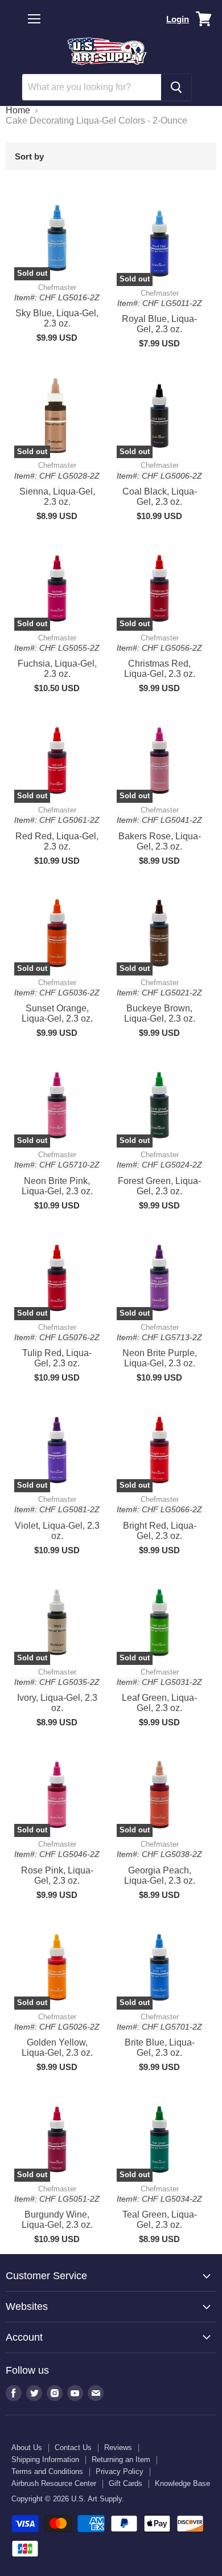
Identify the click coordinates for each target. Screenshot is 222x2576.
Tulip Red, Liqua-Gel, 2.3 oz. (57, 1358)
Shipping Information (45, 2459)
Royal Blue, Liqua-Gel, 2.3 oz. (159, 324)
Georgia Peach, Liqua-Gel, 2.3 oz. (160, 1875)
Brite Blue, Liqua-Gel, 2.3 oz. (160, 2048)
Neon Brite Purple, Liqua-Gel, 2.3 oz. (160, 1358)
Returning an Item (121, 2459)
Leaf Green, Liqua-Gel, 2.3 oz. (159, 1703)
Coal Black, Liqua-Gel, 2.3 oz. (160, 497)
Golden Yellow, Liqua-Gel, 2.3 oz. (57, 2048)
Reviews (118, 2448)
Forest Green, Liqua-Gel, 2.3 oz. (159, 1186)
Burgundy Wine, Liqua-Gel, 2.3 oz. (57, 2220)
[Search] (176, 87)
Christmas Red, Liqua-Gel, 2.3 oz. (160, 669)
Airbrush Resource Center (54, 2483)
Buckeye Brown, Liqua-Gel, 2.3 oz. (160, 1013)
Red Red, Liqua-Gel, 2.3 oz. (57, 841)
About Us (27, 2448)
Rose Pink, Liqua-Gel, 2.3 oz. (57, 1875)
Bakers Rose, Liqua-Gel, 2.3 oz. (160, 841)
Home (18, 110)
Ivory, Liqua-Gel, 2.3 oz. (57, 1703)
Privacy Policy (120, 2471)
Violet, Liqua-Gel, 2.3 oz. (57, 1531)
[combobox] (92, 87)
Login (178, 19)
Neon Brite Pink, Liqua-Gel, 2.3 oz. (57, 1186)
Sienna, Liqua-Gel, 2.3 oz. (57, 497)
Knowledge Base (182, 2483)
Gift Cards (126, 2483)
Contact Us (73, 2448)
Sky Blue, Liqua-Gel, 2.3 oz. (57, 318)
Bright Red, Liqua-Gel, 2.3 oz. (160, 1531)
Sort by (29, 156)
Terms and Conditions (47, 2471)
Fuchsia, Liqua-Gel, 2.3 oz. (57, 669)
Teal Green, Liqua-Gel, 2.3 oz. (160, 2220)
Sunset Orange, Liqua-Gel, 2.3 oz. (57, 1013)
